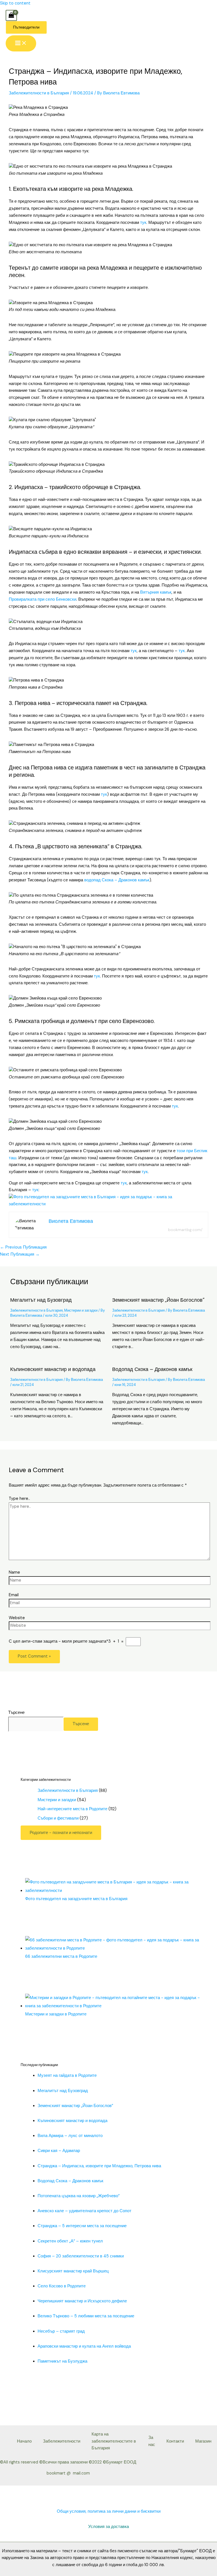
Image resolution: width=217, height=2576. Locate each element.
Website (17, 1618)
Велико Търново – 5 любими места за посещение (86, 2316)
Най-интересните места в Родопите (72, 1809)
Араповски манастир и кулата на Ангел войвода (84, 2346)
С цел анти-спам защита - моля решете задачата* (58, 1641)
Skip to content (15, 3)
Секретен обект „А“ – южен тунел (70, 2241)
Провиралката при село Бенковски (43, 599)
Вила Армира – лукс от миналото (70, 2136)
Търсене (16, 1713)
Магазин (203, 2441)
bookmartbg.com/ (185, 1230)
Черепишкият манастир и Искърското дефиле (82, 2301)
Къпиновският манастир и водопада (53, 1369)
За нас (152, 2441)
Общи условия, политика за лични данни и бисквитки (109, 2511)
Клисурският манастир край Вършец (73, 2271)
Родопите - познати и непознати (61, 1833)
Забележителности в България (39, 93)
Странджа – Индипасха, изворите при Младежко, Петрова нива (99, 2166)
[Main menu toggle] (21, 44)
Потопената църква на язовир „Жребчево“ (79, 2196)
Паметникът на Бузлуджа (62, 2361)
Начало (24, 2441)
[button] (26, 27)
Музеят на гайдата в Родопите (67, 2076)
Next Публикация (20, 1254)
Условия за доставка (108, 2527)
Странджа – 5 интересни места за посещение (82, 2226)
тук (143, 223)
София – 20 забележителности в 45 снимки (81, 2256)
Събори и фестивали (58, 1818)
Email (14, 1595)
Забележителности (62, 2441)
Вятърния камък (156, 592)
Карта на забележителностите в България (114, 2441)
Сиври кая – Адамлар (59, 2151)
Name (14, 1572)
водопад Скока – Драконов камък (117, 880)
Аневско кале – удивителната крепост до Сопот (84, 2211)
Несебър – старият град (61, 2331)
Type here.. (19, 1499)
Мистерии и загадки (81, 1310)
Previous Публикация (23, 1247)
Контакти (175, 2441)
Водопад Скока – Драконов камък (152, 1369)
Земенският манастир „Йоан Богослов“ (158, 1300)
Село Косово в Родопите (62, 2286)
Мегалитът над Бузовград (41, 1300)
